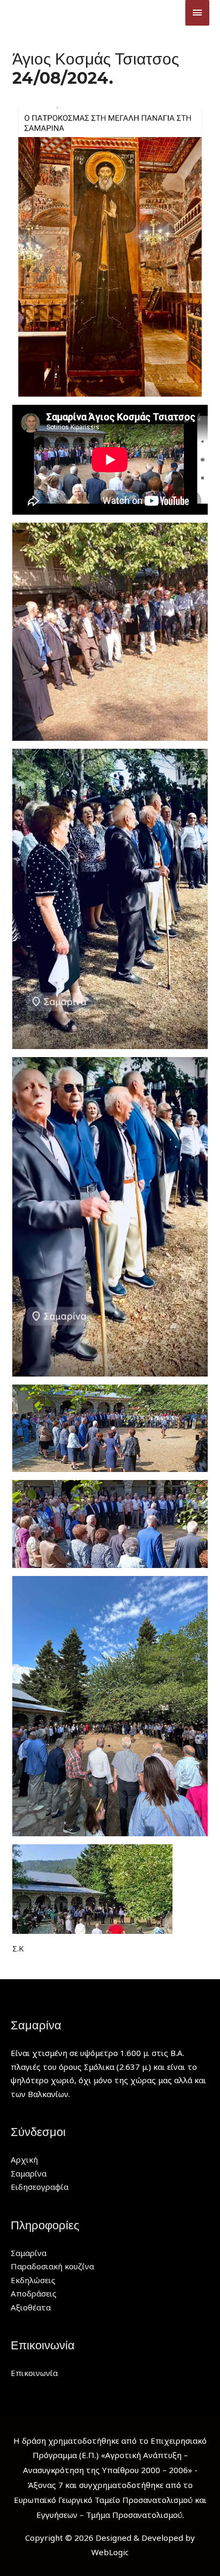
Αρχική (24, 2159)
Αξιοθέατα (31, 2307)
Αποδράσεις (34, 2293)
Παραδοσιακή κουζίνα (52, 2266)
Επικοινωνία (34, 2373)
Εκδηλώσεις (33, 2280)
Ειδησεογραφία (40, 2187)
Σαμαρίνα (29, 2173)
